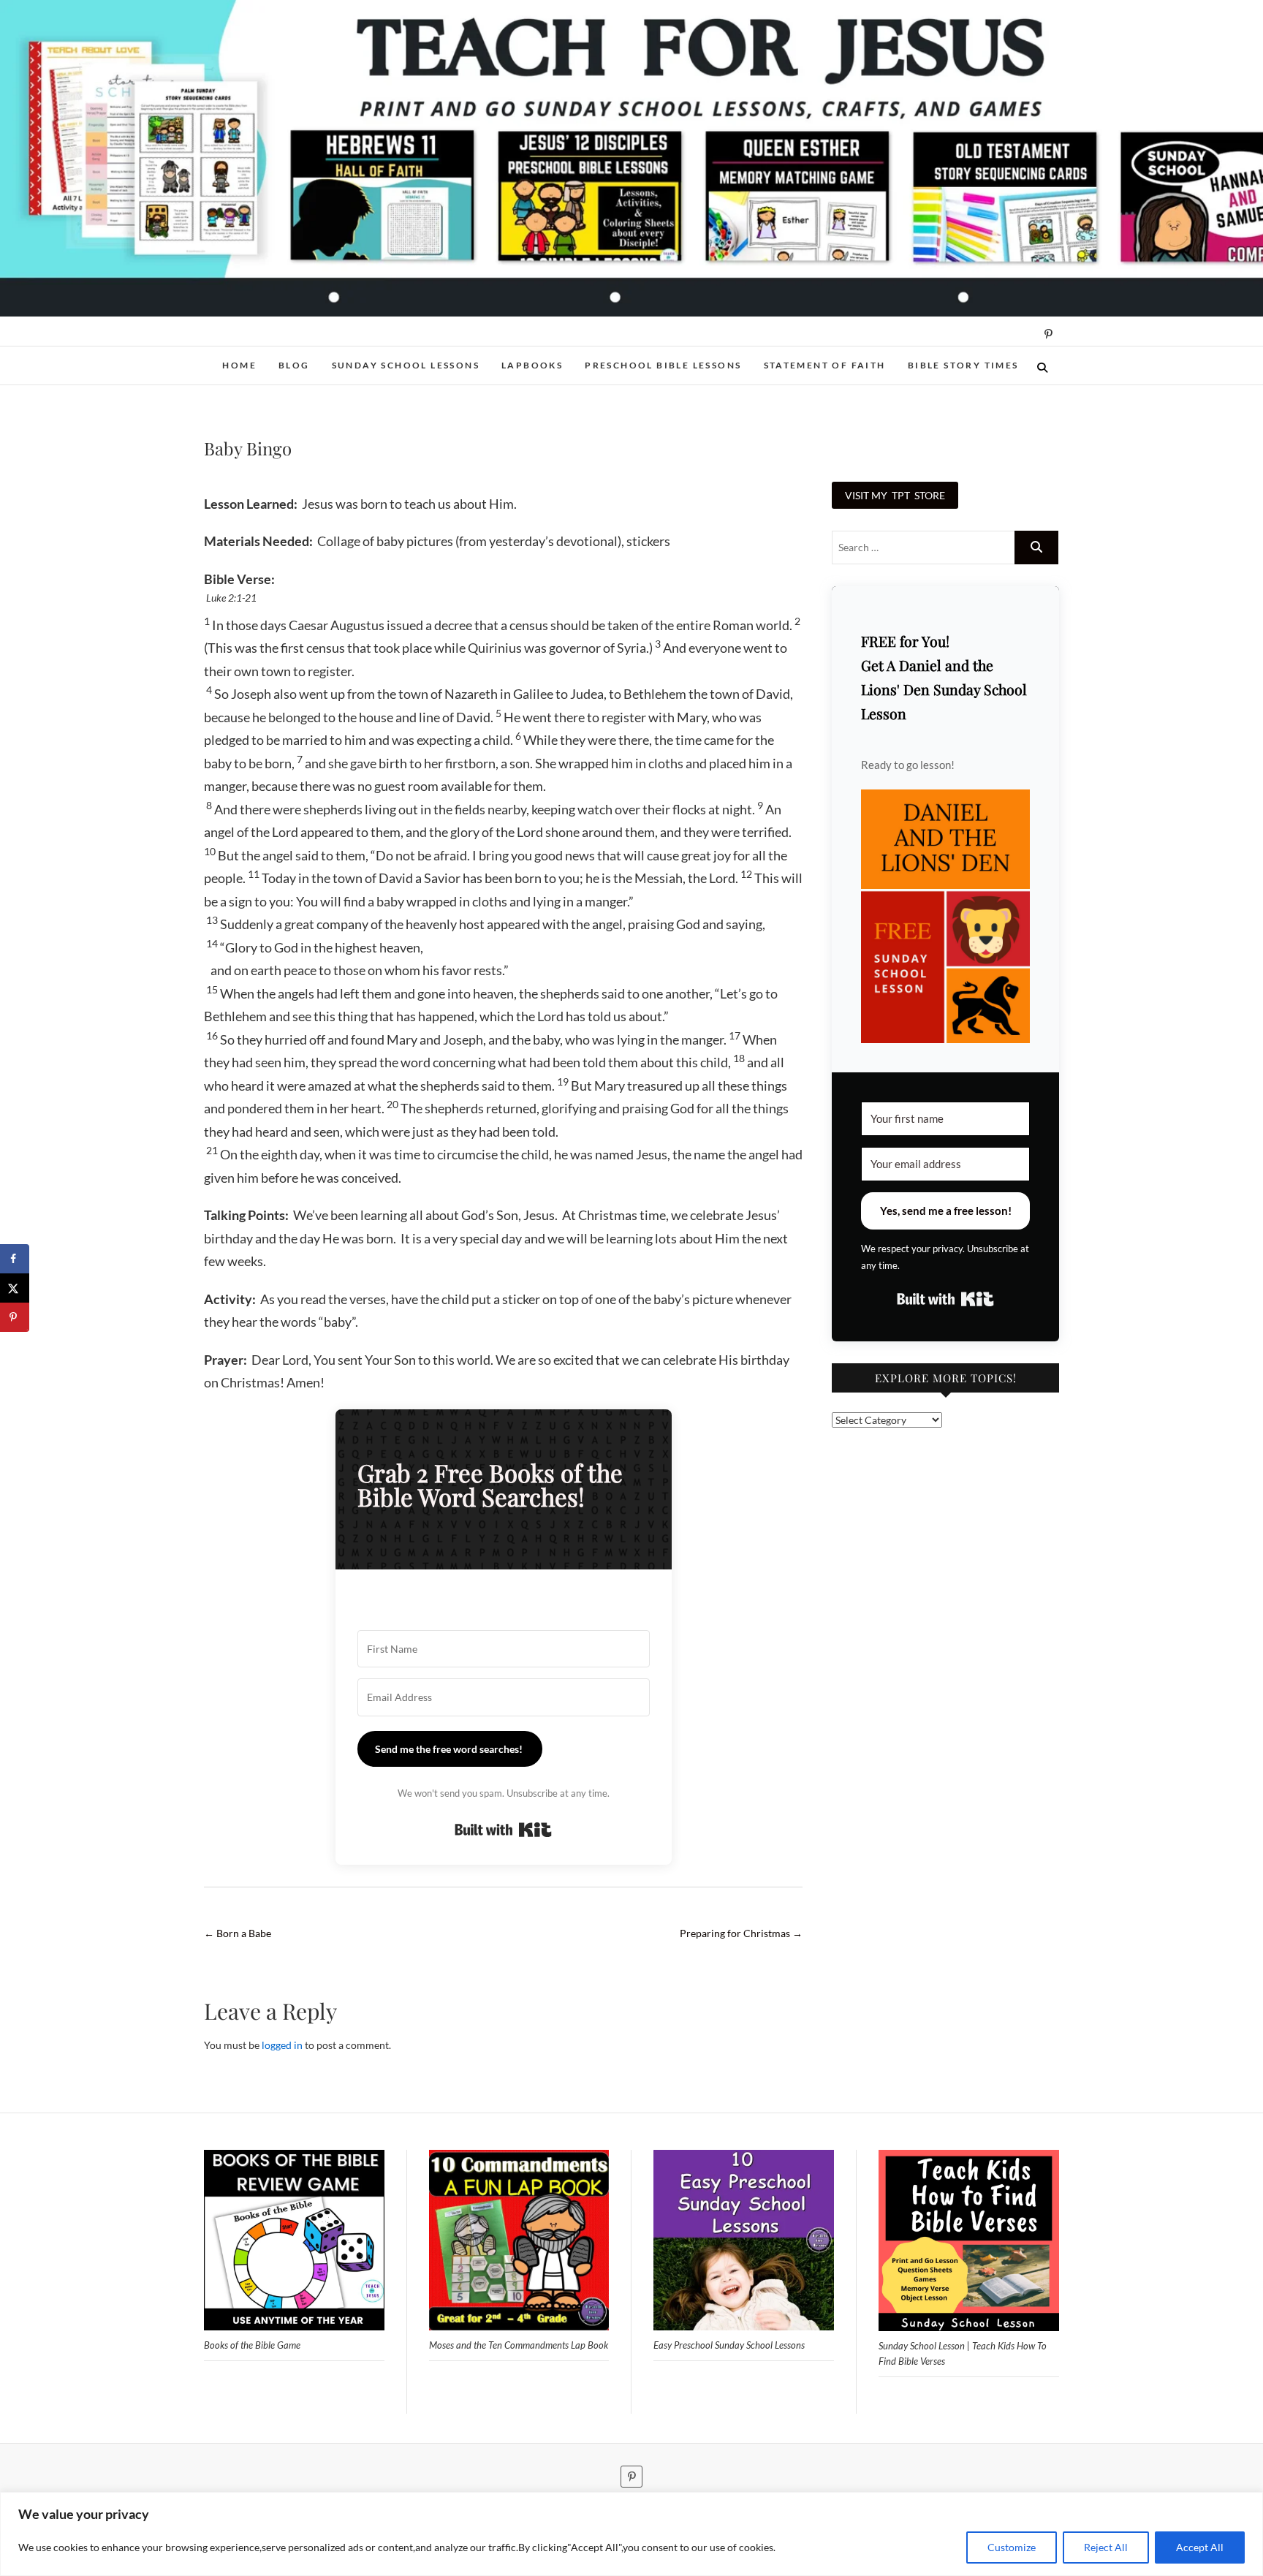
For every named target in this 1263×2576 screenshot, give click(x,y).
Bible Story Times (963, 365)
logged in (282, 2045)
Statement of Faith (825, 365)
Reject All (1106, 2547)
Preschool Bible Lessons (663, 365)
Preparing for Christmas (741, 1933)
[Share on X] (15, 1288)
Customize (1012, 2547)
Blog (294, 365)
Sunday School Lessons (406, 365)
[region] (631, 2534)
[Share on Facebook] (15, 1259)
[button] (945, 916)
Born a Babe (238, 1933)
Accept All (1200, 2547)
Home (239, 365)
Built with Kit (503, 1830)
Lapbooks (532, 365)
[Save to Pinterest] (15, 1317)
